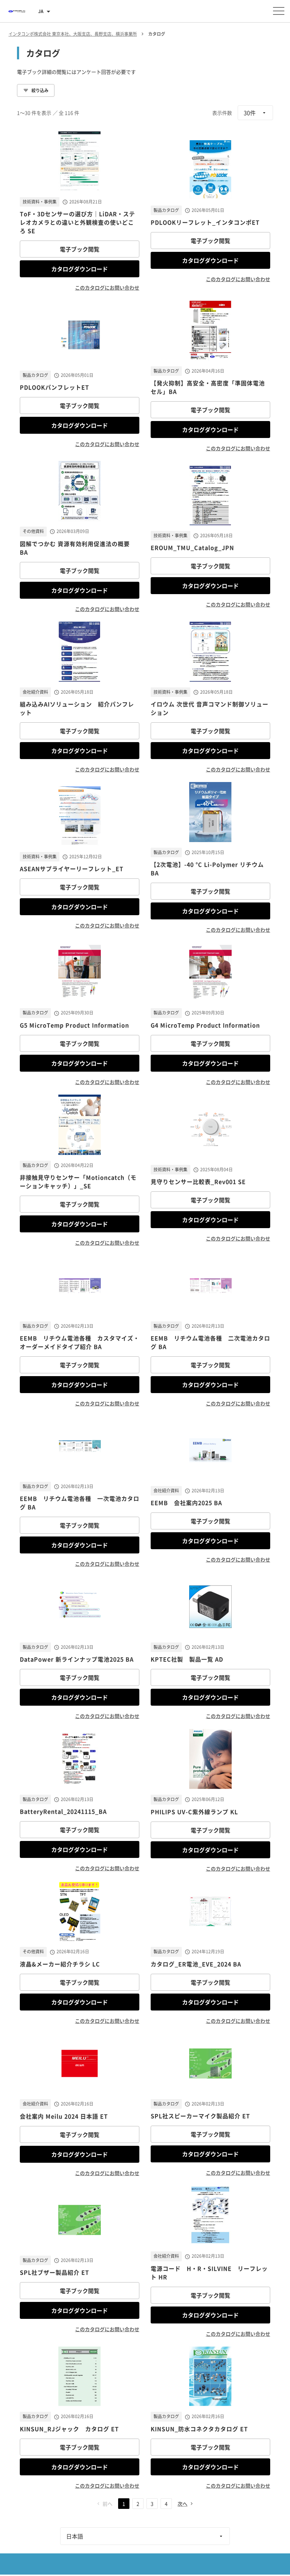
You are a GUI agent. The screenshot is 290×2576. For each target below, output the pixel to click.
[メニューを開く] (279, 11)
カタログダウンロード (80, 269)
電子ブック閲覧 (80, 249)
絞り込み (40, 90)
